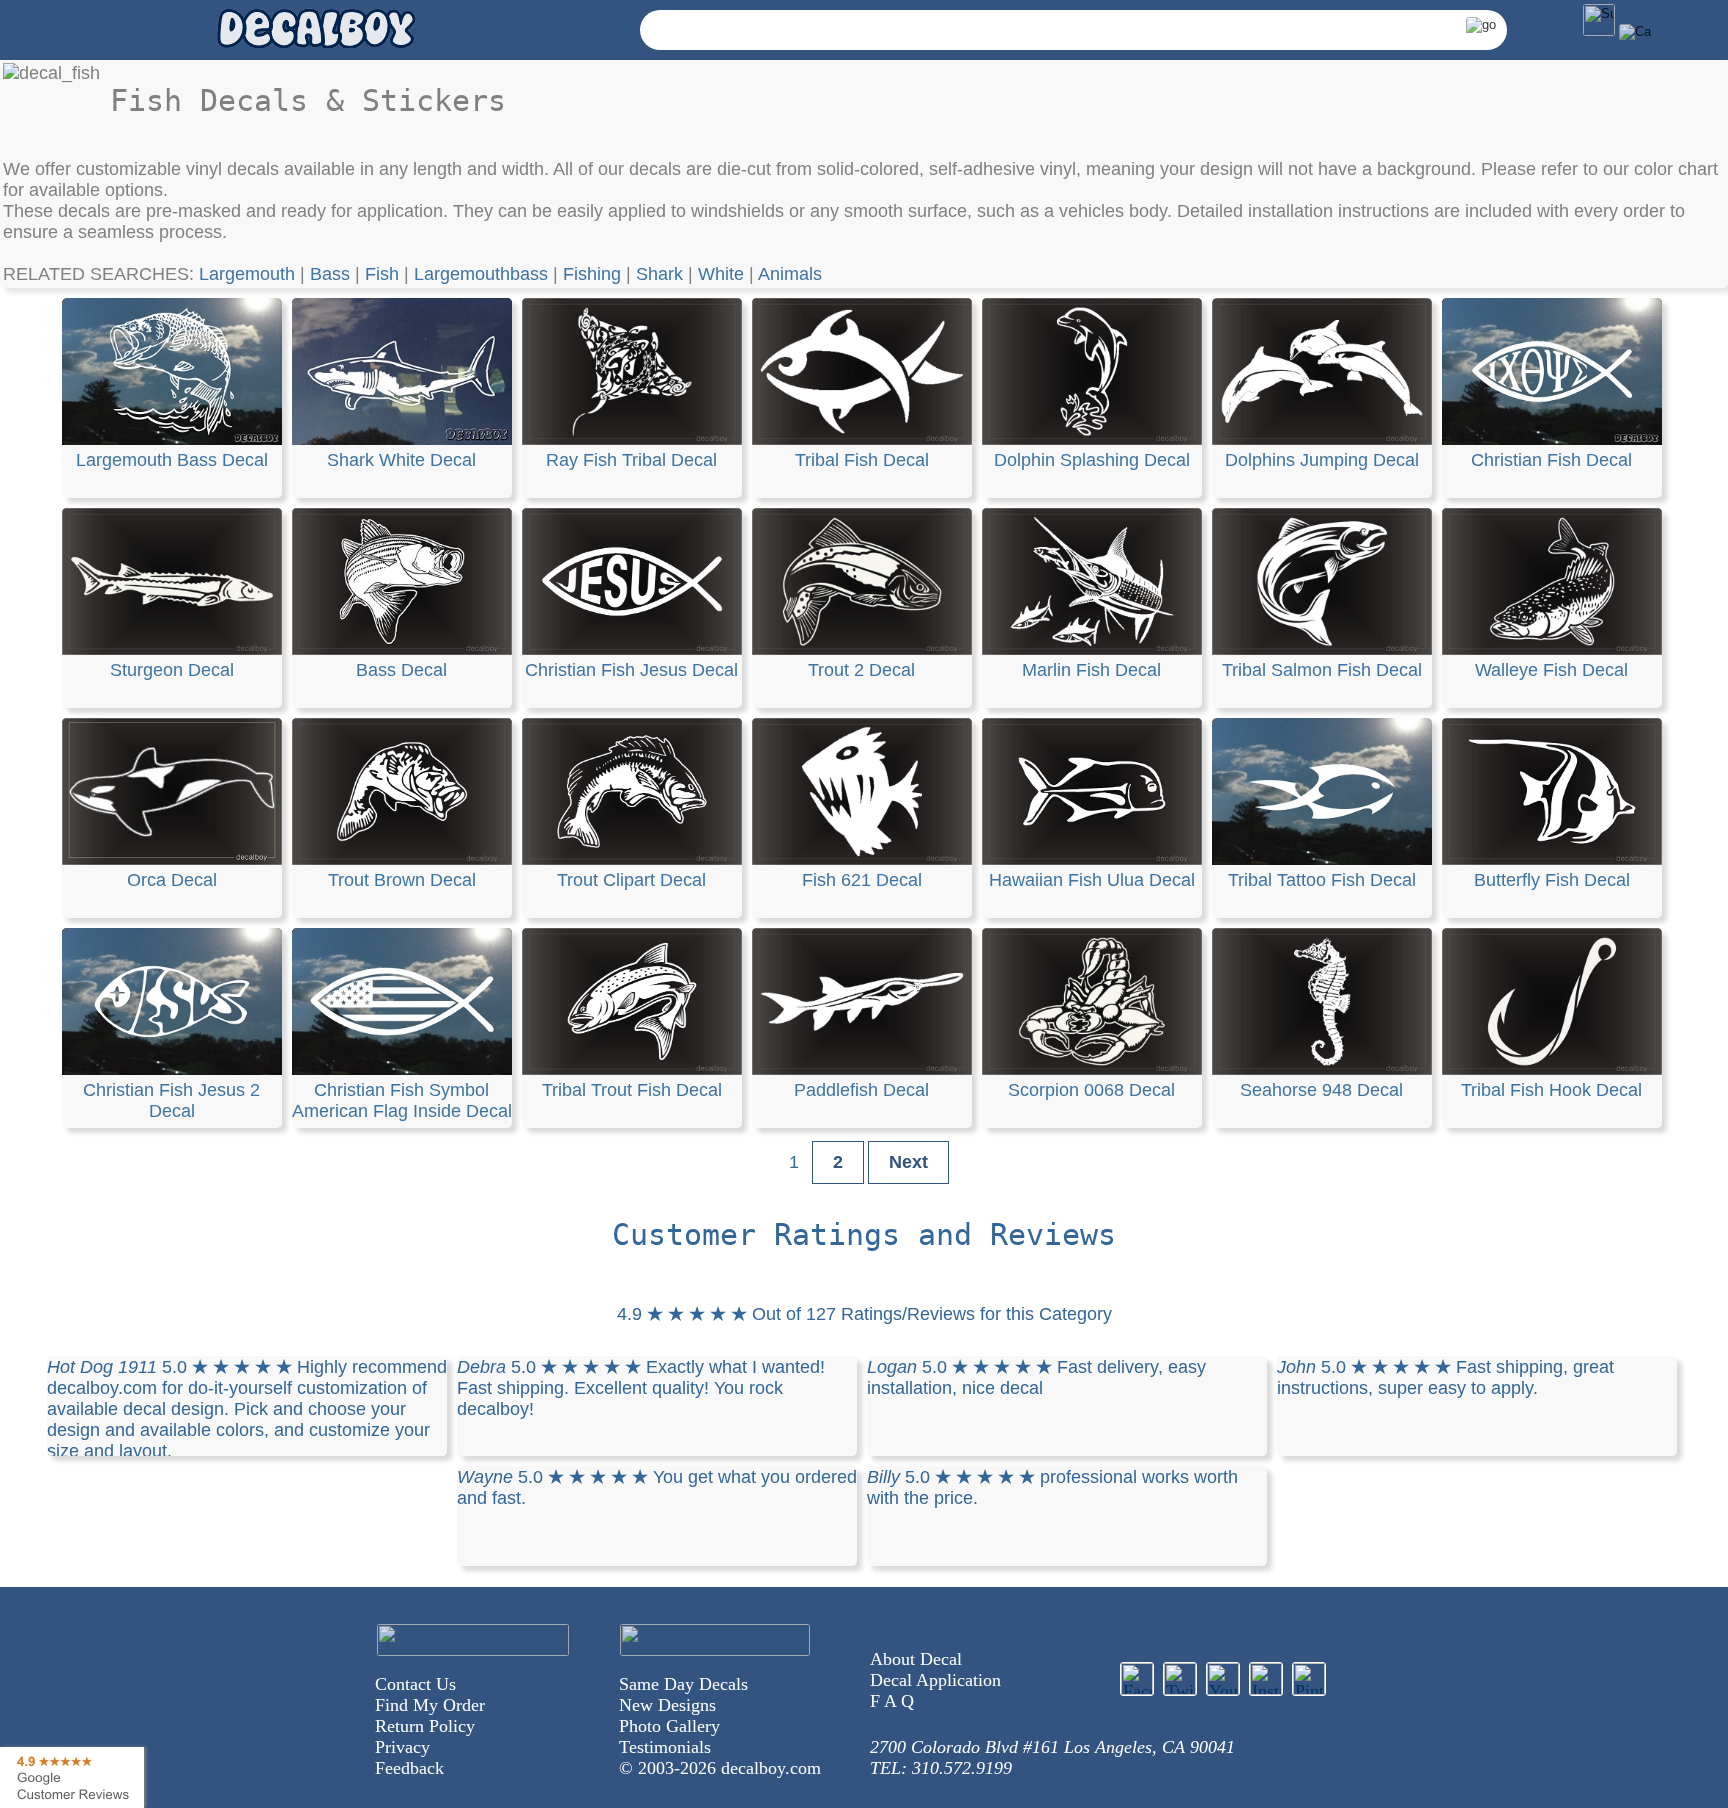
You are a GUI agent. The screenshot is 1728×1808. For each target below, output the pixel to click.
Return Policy (425, 1726)
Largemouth (247, 274)
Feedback (409, 1768)
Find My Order (430, 1705)
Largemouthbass (481, 274)
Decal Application (935, 1680)
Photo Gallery (669, 1726)
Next (908, 1162)
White (721, 274)
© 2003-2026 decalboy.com (720, 1768)
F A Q (892, 1701)
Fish (382, 274)
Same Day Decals (683, 1684)
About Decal (916, 1659)
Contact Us (415, 1684)
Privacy (402, 1747)
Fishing (592, 274)
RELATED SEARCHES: (101, 274)
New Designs (667, 1705)
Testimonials (665, 1747)
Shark (659, 274)
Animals (790, 274)
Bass (330, 274)
